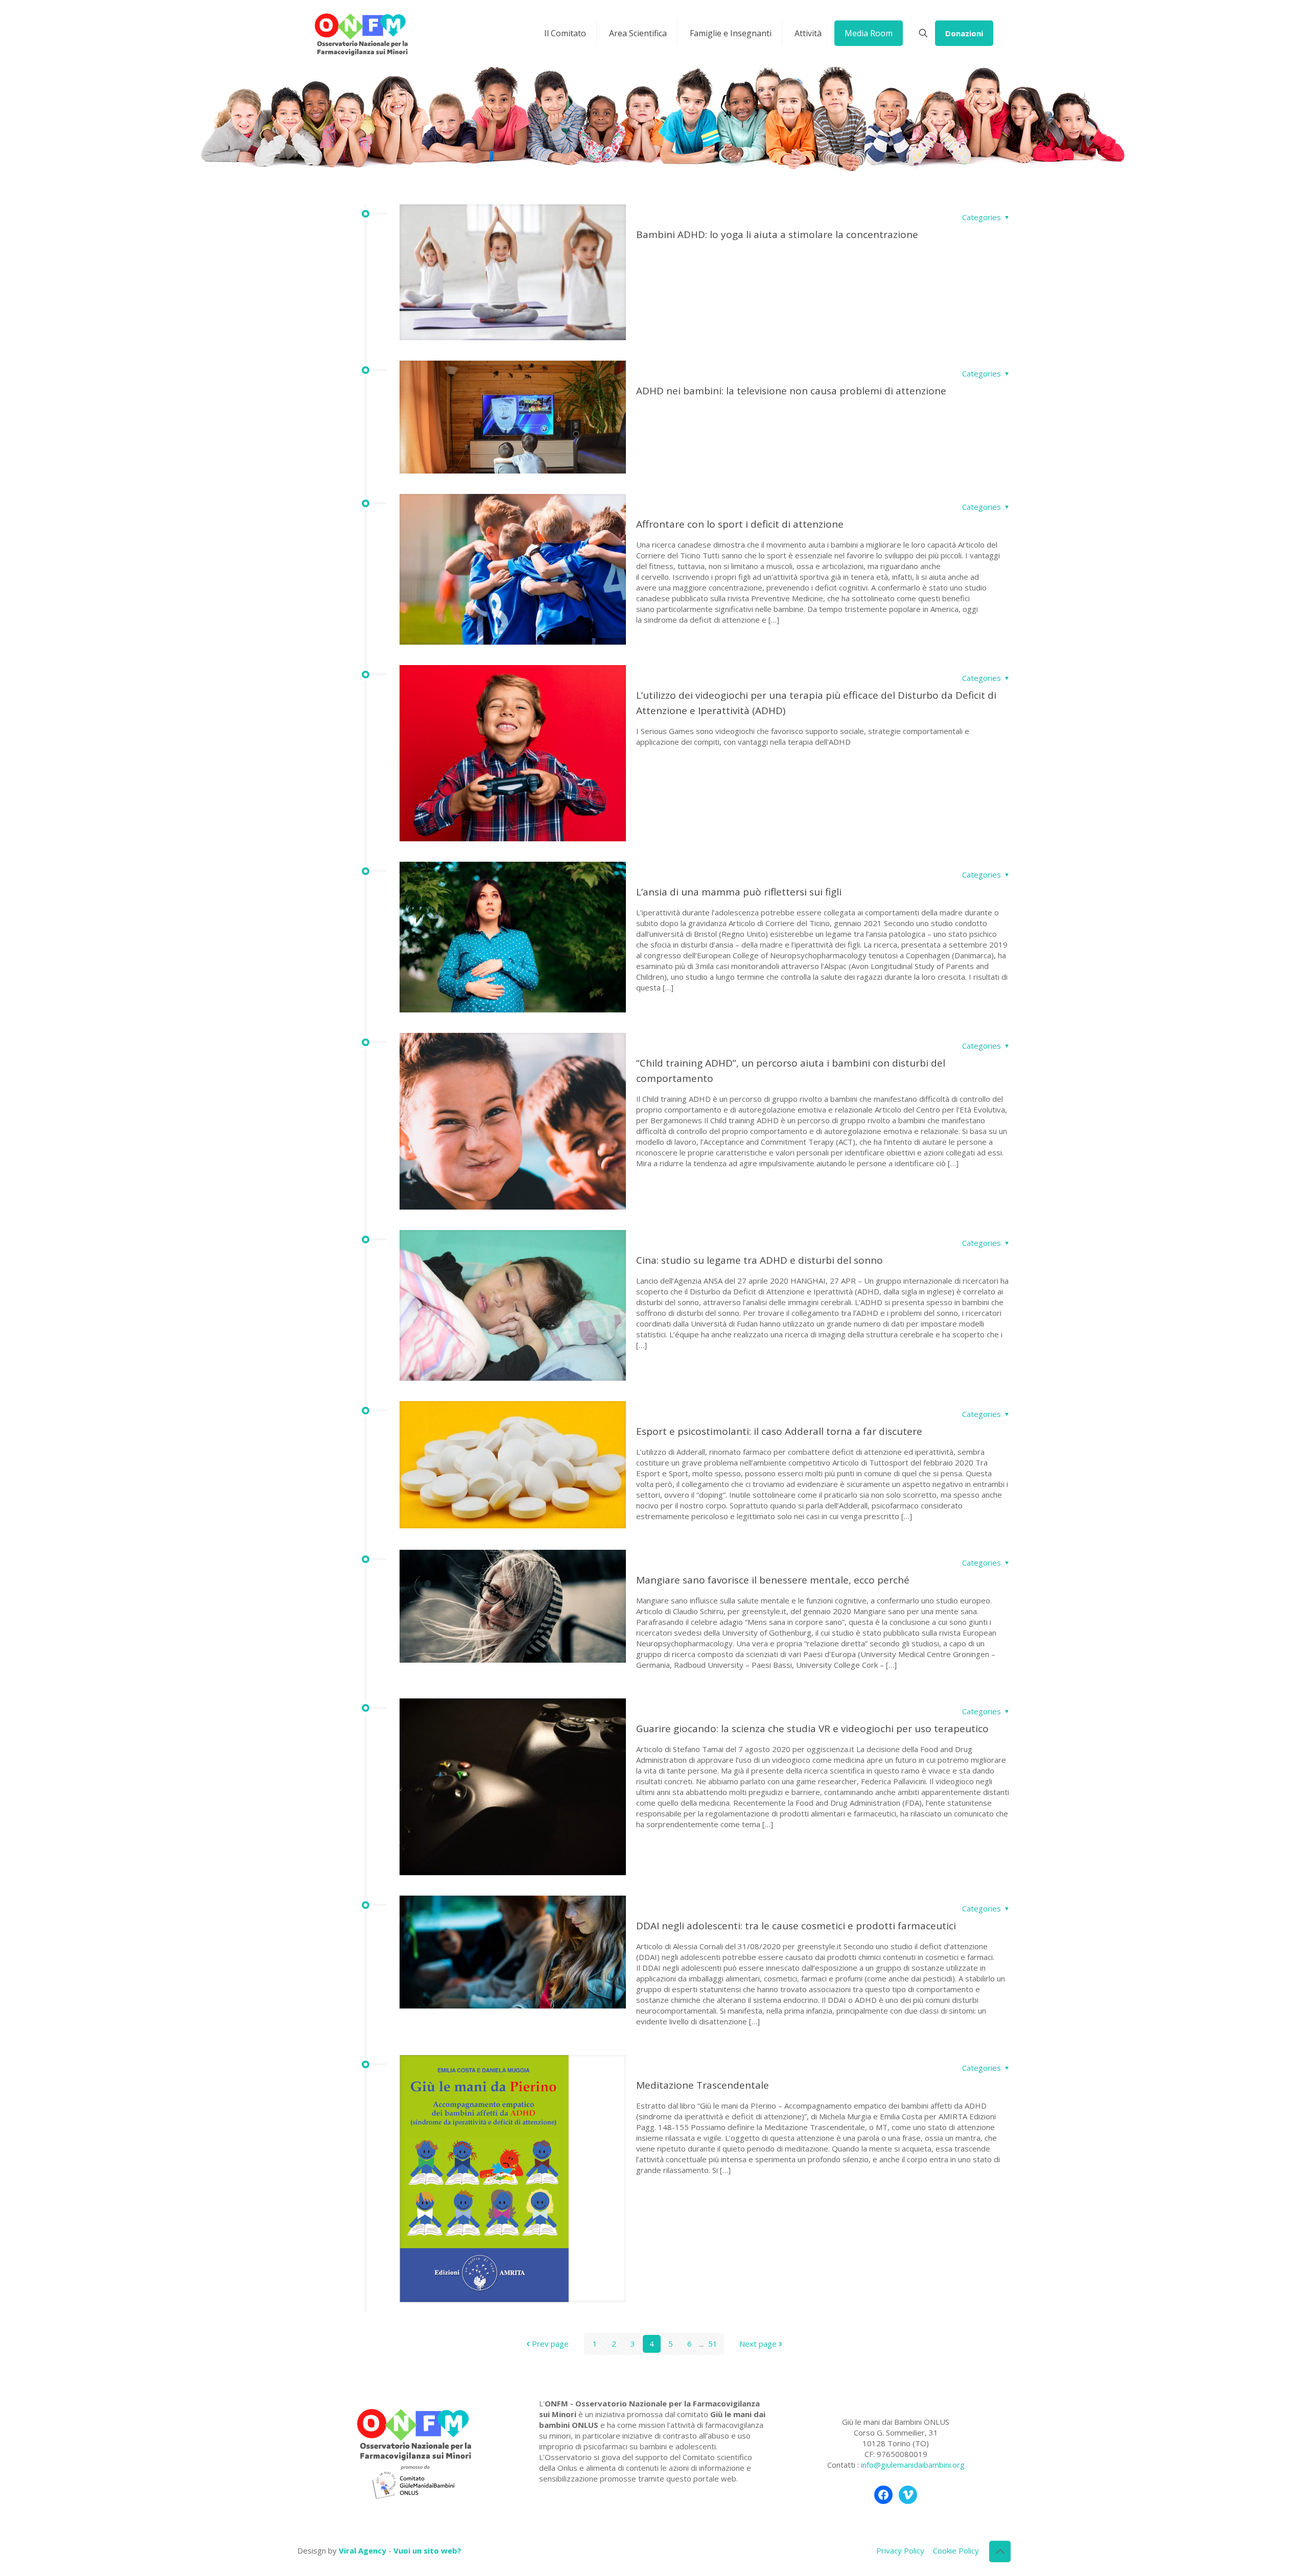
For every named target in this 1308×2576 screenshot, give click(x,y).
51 (713, 2344)
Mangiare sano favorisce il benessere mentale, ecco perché (773, 1580)
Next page (758, 2344)
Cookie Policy (956, 2550)
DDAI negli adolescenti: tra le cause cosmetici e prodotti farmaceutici (796, 1926)
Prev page (550, 2344)
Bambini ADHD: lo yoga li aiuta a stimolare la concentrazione (777, 234)
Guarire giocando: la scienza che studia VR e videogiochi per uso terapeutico (812, 1729)
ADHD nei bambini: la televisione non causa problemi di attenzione (791, 391)
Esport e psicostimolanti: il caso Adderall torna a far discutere (779, 1431)
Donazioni (964, 33)
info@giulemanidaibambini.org (913, 2465)
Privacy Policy (900, 2550)
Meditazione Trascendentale (703, 2085)
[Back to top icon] (1000, 2551)
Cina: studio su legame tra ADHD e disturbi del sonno (760, 1260)
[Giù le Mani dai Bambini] (361, 33)
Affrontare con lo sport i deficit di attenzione (740, 524)
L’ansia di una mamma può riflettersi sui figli (739, 892)
